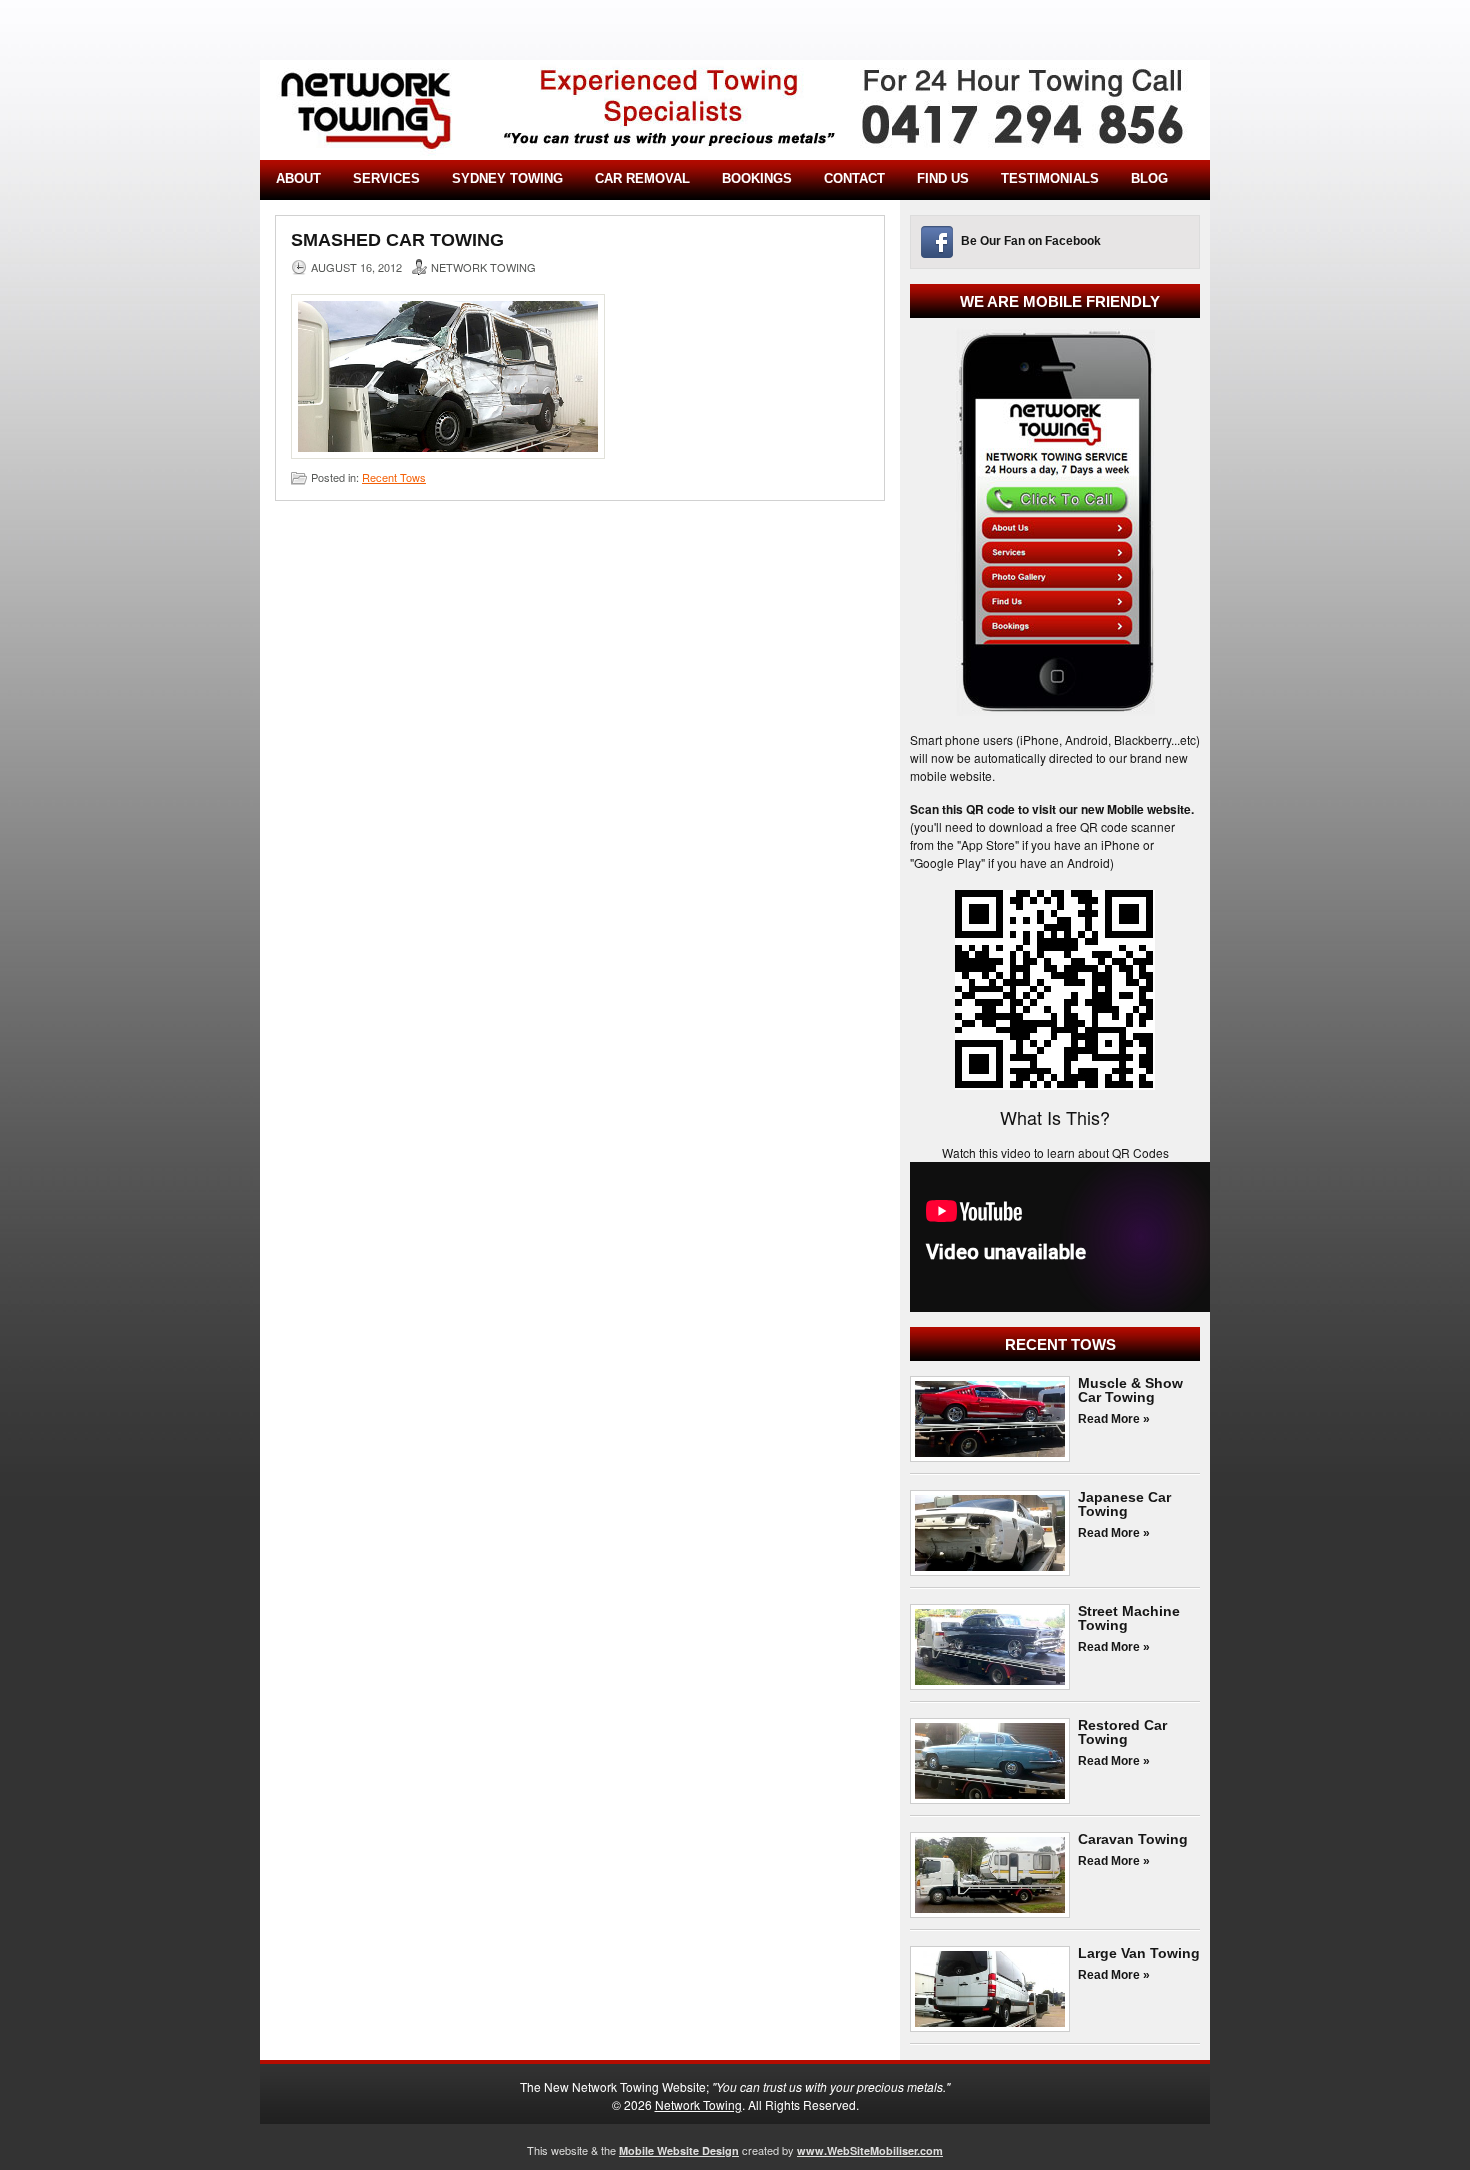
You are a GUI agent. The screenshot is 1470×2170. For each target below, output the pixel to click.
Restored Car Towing (1122, 1732)
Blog (1149, 178)
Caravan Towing (1133, 1839)
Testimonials (1050, 178)
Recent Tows (394, 477)
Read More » (1114, 1419)
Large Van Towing (1139, 1953)
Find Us (943, 178)
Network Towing (698, 2104)
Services (386, 178)
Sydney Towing (507, 178)
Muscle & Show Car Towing (1130, 1390)
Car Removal (642, 178)
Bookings (757, 178)
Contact (854, 178)
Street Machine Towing (1129, 1618)
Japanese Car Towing (1124, 1504)
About (298, 178)
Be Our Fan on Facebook (1031, 241)
